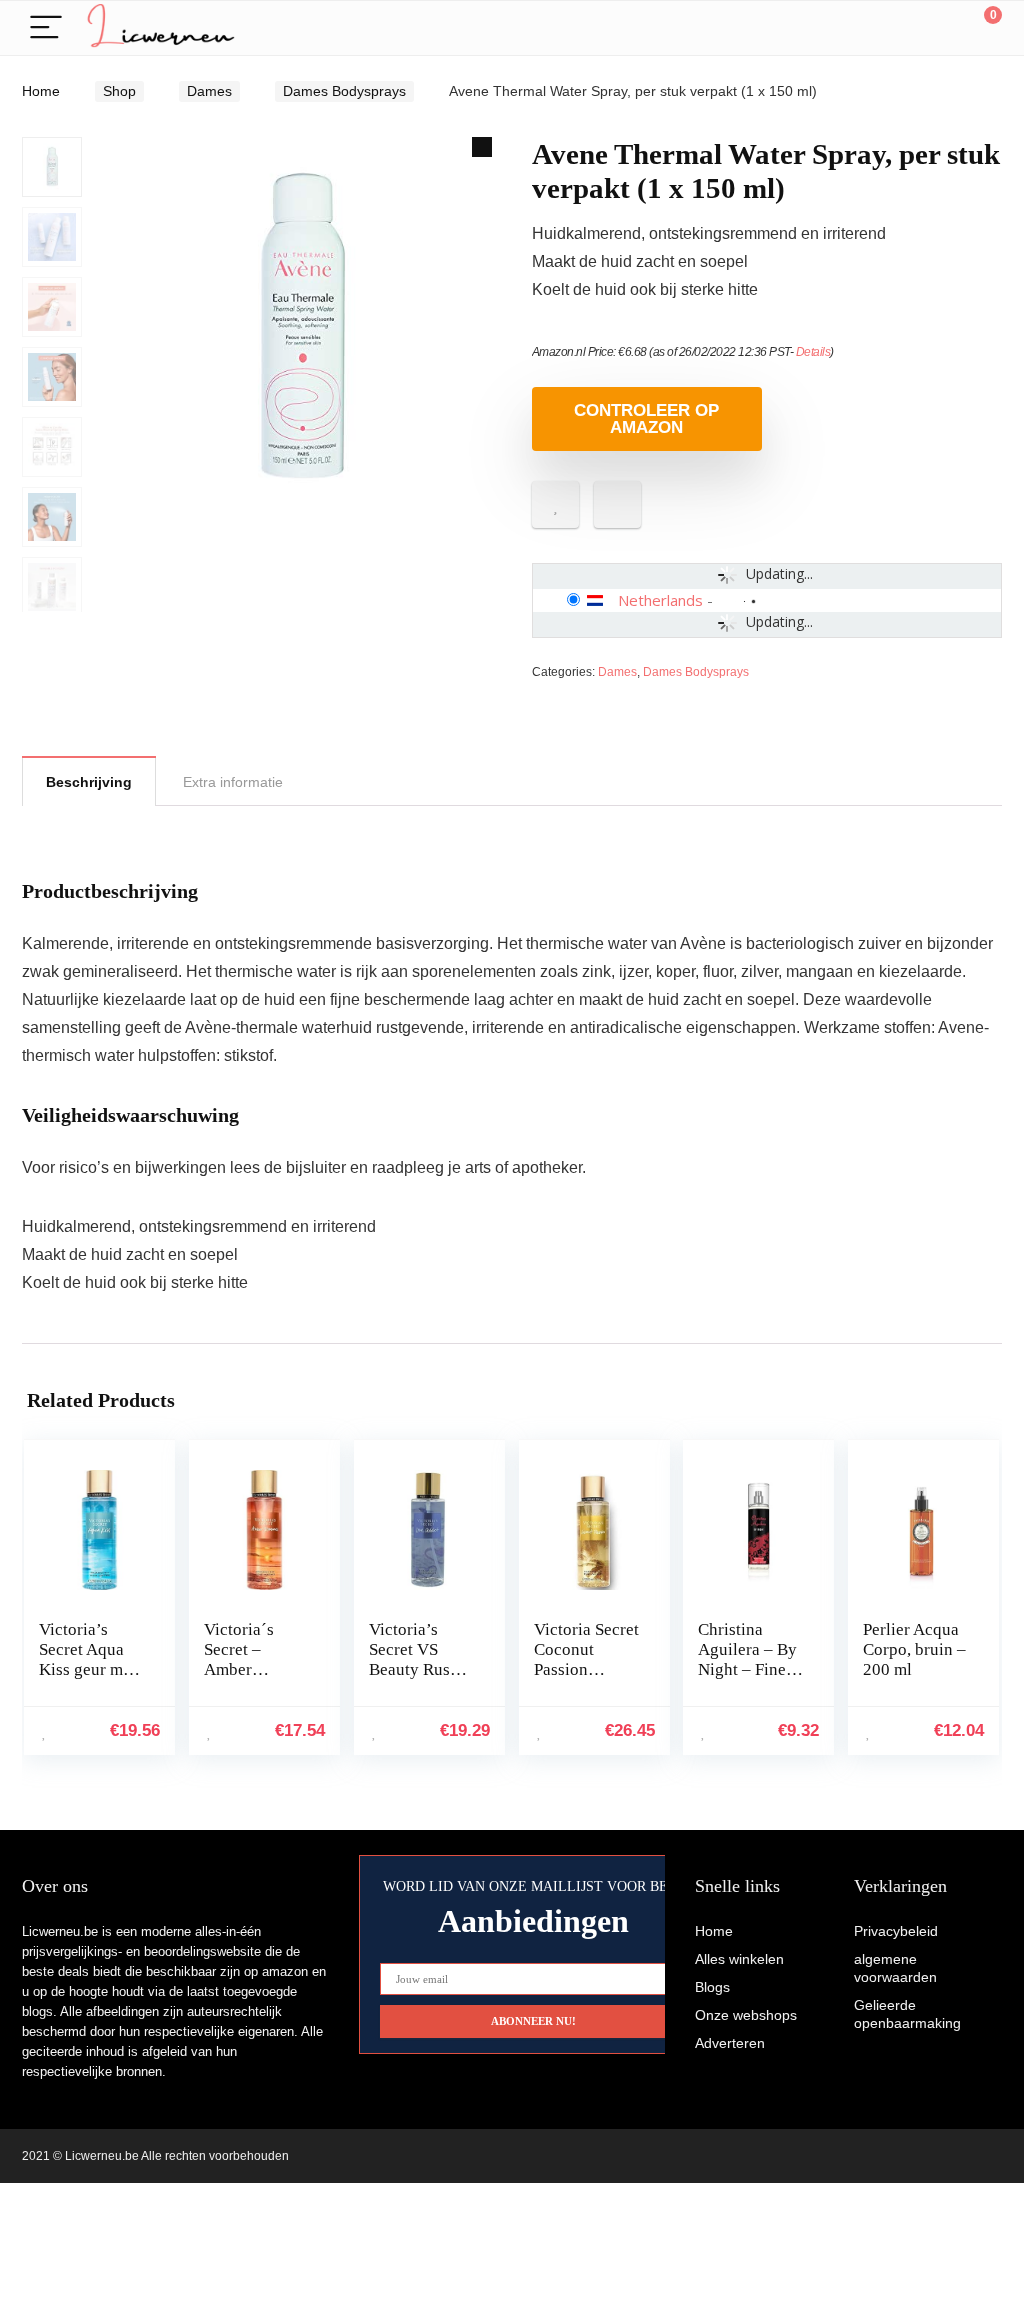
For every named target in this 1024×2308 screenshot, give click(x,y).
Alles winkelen (739, 1959)
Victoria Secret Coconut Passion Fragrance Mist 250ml (586, 1669)
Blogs (712, 1987)
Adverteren (730, 2043)
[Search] (897, 28)
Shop (119, 91)
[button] (482, 147)
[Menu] (46, 28)
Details (813, 352)
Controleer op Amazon (646, 419)
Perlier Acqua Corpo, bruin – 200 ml (914, 1649)
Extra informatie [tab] (233, 782)
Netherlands (660, 600)
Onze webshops (746, 2015)
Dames (209, 91)
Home (41, 91)
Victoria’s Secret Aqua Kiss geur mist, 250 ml (91, 1659)
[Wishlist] (939, 28)
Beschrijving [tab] (89, 782)
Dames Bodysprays (344, 91)
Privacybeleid (896, 1931)
